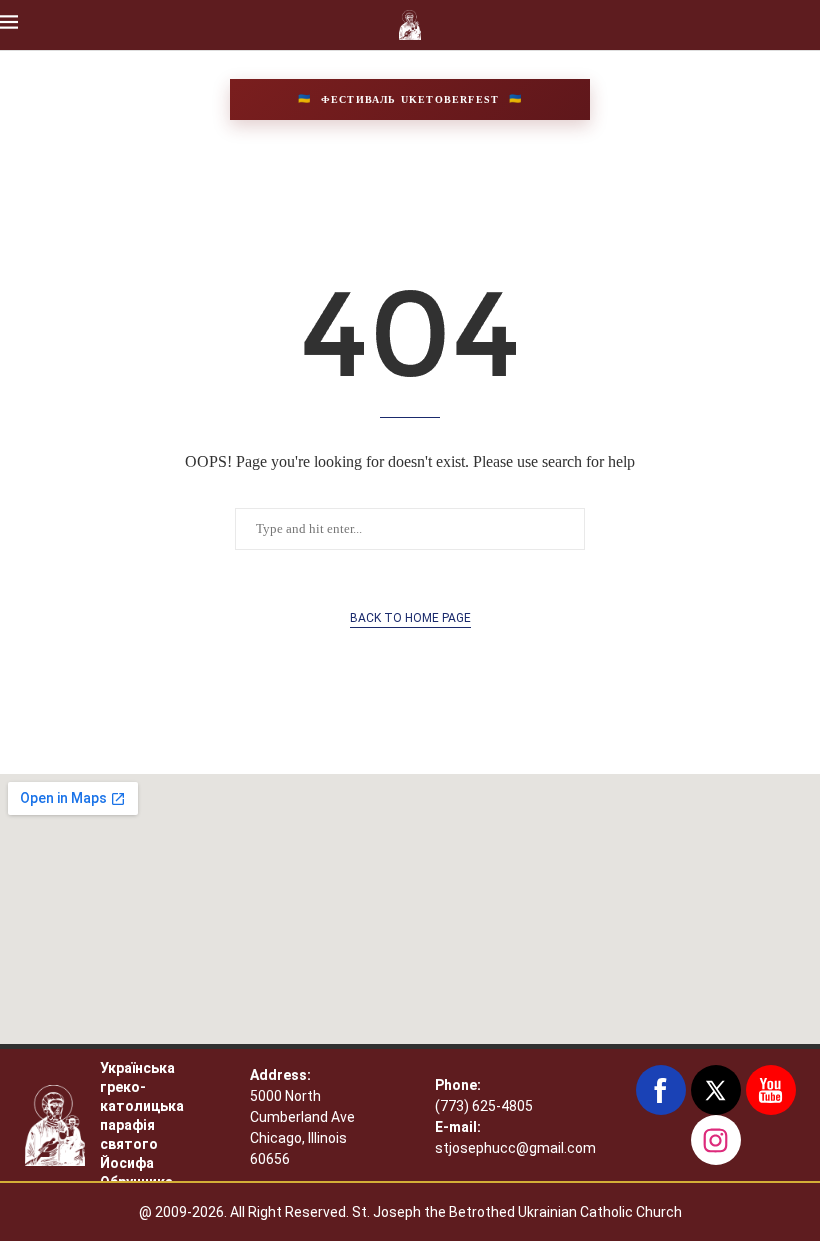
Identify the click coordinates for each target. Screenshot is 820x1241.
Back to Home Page (410, 618)
